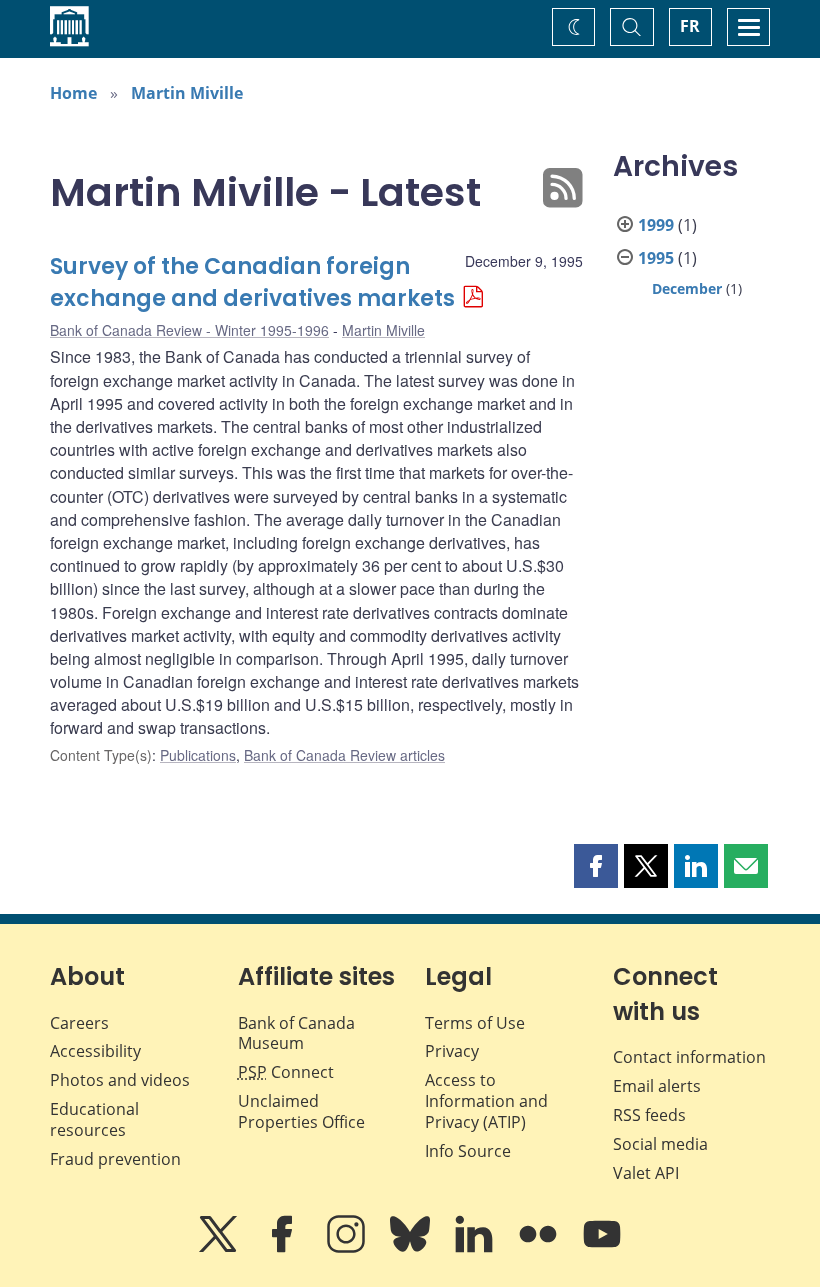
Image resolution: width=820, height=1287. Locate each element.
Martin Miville (187, 93)
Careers (79, 1023)
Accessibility (95, 1051)
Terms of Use (475, 1023)
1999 (656, 225)
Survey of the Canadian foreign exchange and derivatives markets (252, 282)
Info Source (468, 1151)
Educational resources (94, 1119)
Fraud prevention (115, 1159)
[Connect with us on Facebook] (284, 1248)
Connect (286, 1072)
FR (690, 26)
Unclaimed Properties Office (301, 1111)
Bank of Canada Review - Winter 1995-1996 (189, 330)
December (687, 288)
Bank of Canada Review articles (344, 755)
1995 (656, 258)
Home (73, 93)
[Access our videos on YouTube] (602, 1248)
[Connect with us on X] (220, 1248)
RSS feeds (649, 1115)
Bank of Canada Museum (296, 1033)
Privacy (452, 1051)
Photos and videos (120, 1080)
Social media (660, 1144)
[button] (596, 866)
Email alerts (657, 1086)
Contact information (689, 1057)
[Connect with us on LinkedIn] (476, 1248)
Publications (198, 755)
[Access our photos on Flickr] (540, 1248)
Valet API (646, 1173)
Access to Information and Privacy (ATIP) (486, 1101)
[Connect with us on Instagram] (348, 1248)
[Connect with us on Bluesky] (412, 1248)
